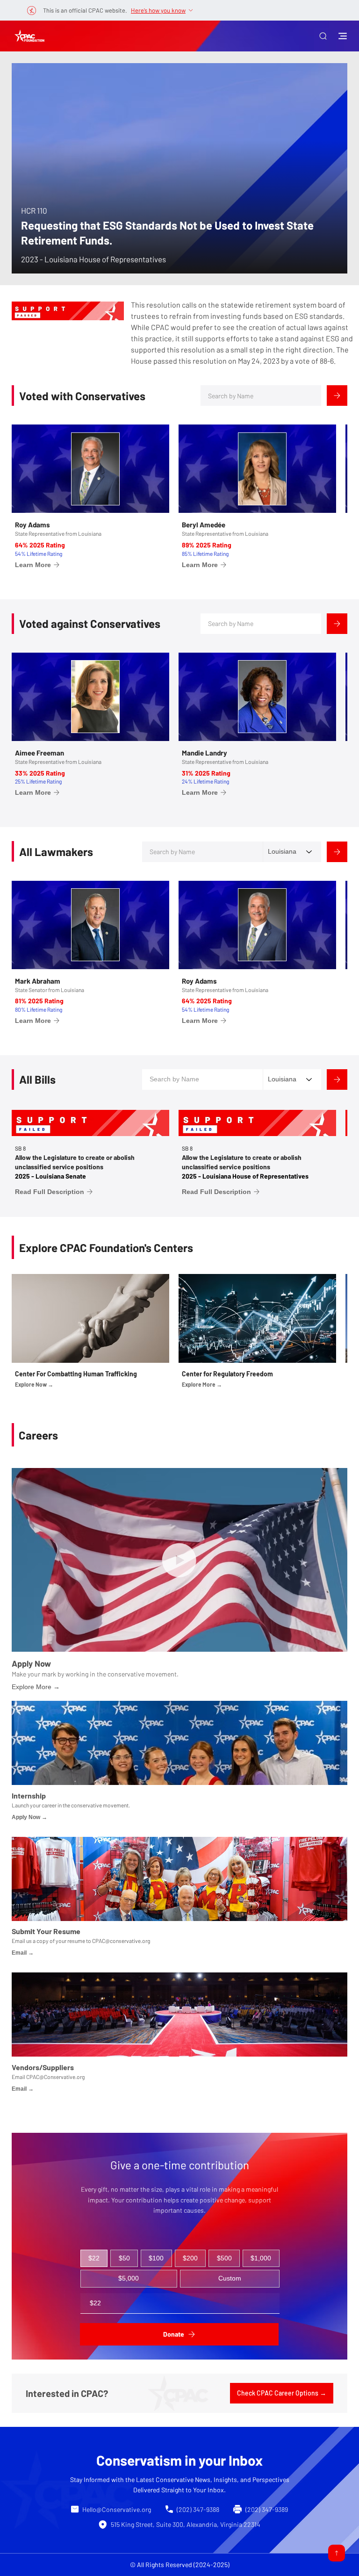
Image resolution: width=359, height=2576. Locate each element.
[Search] (337, 396)
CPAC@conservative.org (121, 1941)
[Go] (337, 2553)
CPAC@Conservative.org (55, 2077)
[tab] (94, 2259)
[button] (323, 36)
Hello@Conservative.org (117, 2509)
